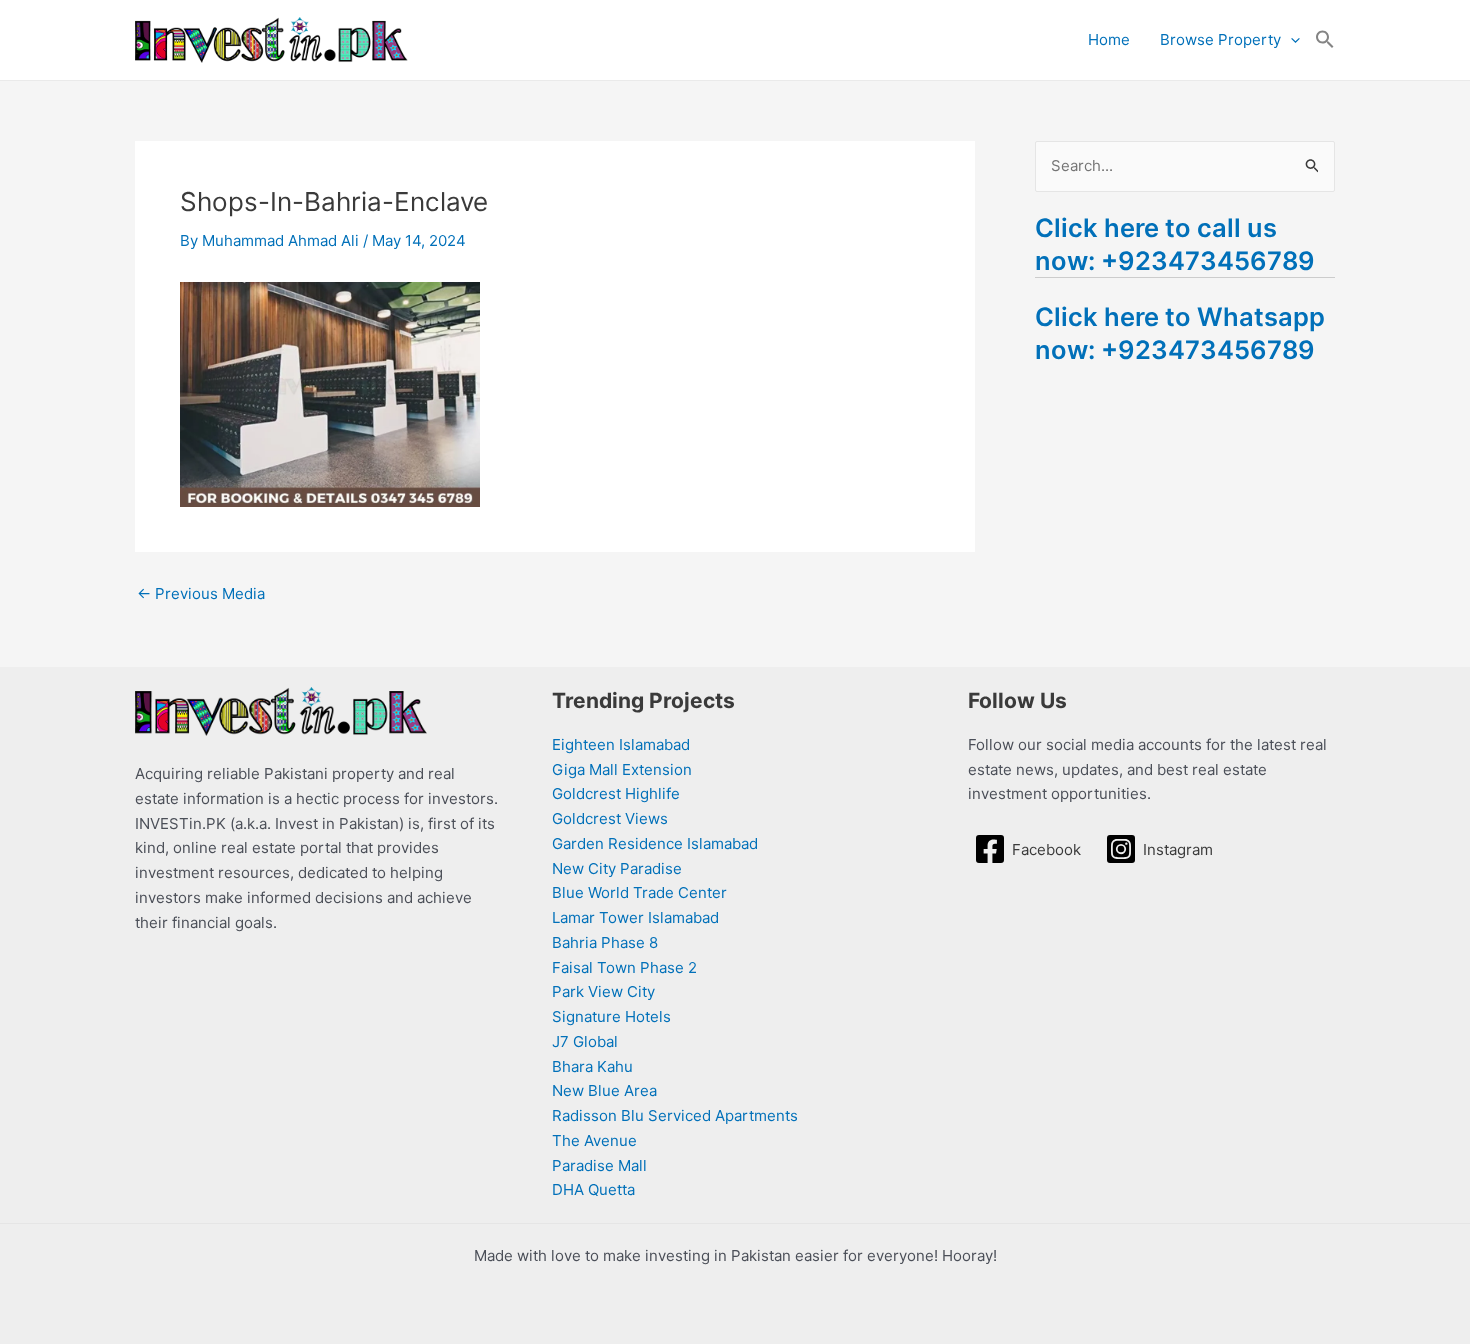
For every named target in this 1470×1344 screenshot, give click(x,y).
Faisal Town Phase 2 (624, 967)
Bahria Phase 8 (605, 942)
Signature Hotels (611, 1016)
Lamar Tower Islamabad (635, 917)
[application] (1290, 40)
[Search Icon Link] (1325, 40)
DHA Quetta (593, 1189)
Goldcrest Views (610, 818)
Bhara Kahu (592, 1066)
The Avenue (594, 1140)
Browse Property (1220, 39)
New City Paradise (617, 868)
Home (1109, 39)
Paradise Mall (599, 1165)
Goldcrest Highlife (616, 793)
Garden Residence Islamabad (655, 843)
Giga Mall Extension (622, 769)
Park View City (603, 991)
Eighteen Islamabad (621, 744)
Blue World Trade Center (639, 892)
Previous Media (201, 593)
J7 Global (585, 1041)
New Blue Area (604, 1090)
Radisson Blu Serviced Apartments (675, 1115)
